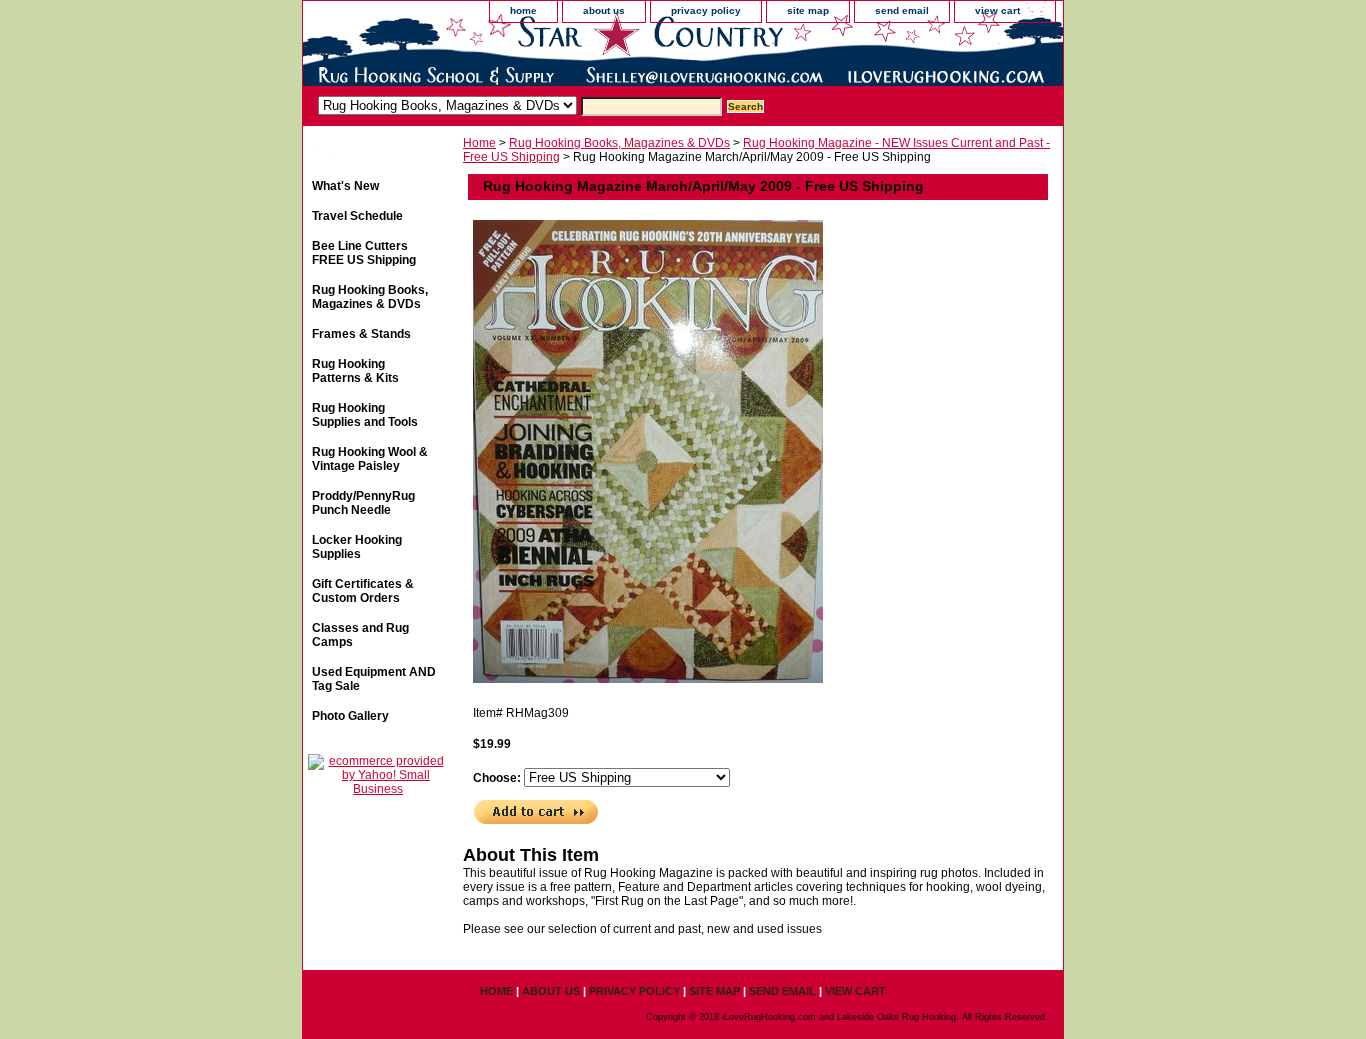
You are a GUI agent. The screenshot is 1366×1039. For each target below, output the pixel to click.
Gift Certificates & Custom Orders (363, 591)
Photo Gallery (350, 716)
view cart (997, 10)
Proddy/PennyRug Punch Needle (363, 503)
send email (902, 10)
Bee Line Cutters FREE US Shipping (364, 253)
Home (479, 143)
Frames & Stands (361, 334)
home (523, 10)
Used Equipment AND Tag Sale (374, 679)
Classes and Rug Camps (360, 635)
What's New (345, 186)
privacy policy (706, 10)
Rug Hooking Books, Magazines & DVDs (619, 143)
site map (808, 10)
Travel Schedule (357, 216)
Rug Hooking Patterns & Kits (355, 371)
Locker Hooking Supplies (357, 547)
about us (604, 10)
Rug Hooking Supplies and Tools (365, 415)
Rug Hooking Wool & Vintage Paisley (370, 459)
